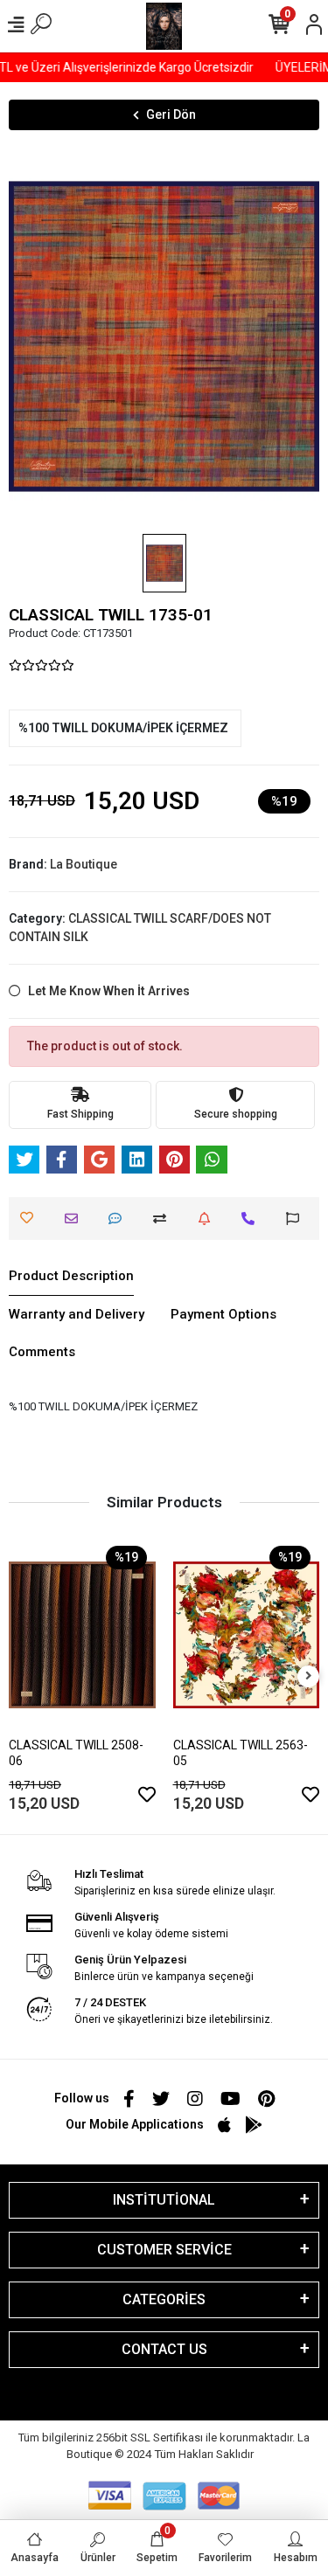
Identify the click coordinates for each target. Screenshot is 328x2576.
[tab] (71, 1277)
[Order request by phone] (252, 1219)
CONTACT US (164, 2349)
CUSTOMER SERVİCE (164, 2250)
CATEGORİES (164, 2299)
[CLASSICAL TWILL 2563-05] (247, 1634)
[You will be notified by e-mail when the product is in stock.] (209, 1219)
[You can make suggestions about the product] (297, 1219)
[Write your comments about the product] (119, 1219)
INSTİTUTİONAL (164, 2200)
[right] (309, 1676)
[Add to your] (164, 1219)
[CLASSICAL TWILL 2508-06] (82, 1634)
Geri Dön (171, 114)
